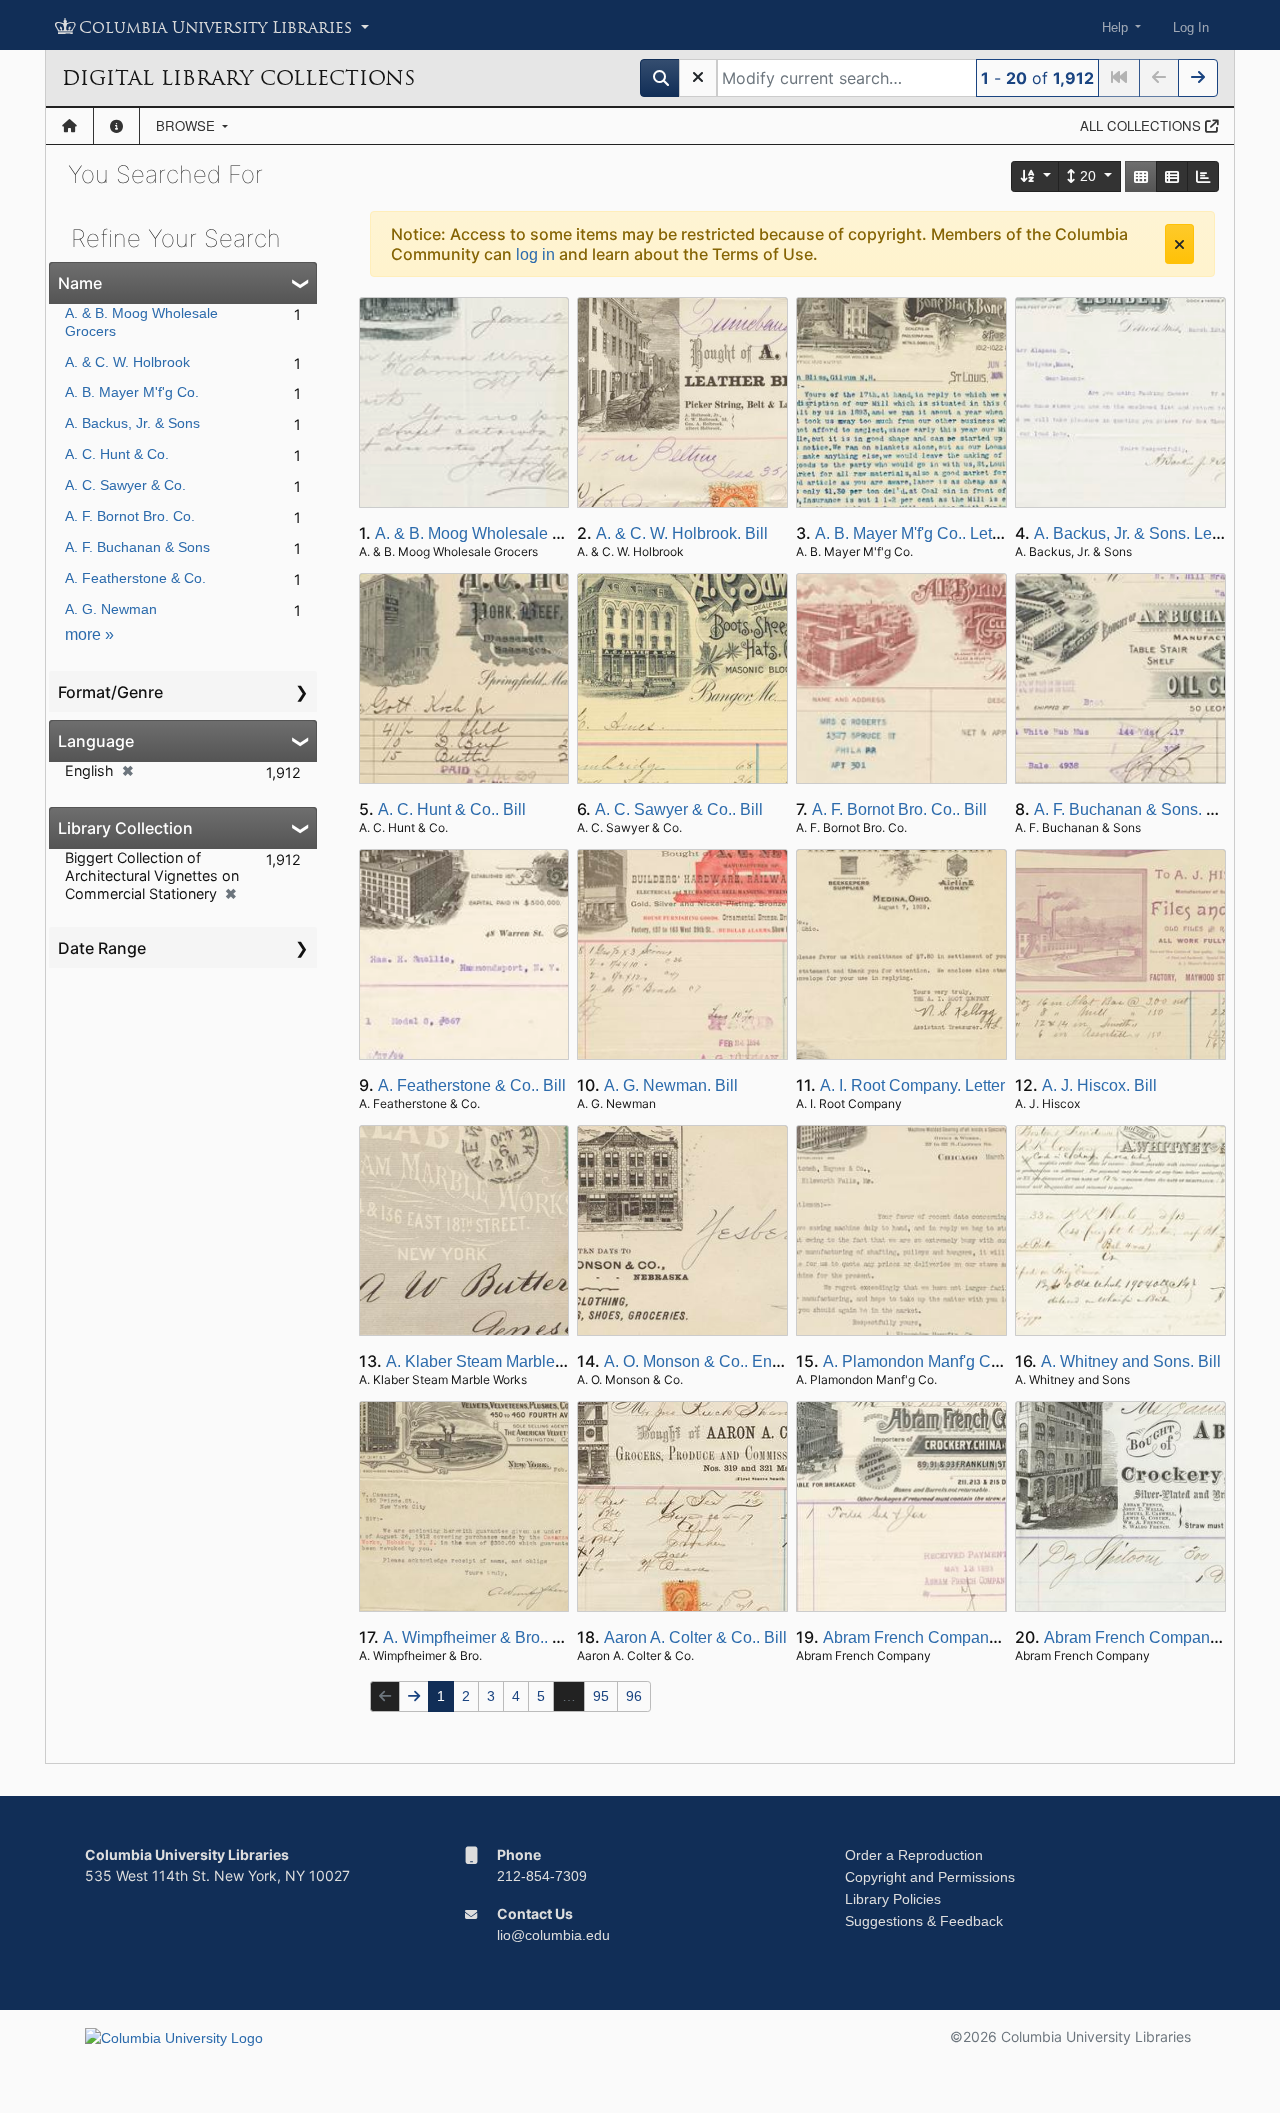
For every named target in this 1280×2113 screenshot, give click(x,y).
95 (601, 1696)
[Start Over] (698, 78)
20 (1088, 176)
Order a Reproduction (914, 1855)
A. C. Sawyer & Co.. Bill (679, 809)
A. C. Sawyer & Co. (125, 485)
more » (89, 634)
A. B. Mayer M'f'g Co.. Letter (912, 533)
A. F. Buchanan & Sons (137, 547)
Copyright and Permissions (930, 1877)
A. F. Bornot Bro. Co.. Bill (899, 809)
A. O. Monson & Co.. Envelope (712, 1361)
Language (96, 741)
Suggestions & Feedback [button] (924, 1921)
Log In (1191, 27)
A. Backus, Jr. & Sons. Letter (1134, 533)
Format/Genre (110, 692)
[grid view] (1141, 176)
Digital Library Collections (238, 78)
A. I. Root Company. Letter (912, 1085)
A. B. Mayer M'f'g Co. (132, 392)
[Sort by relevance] (1036, 176)
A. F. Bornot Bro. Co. (130, 516)
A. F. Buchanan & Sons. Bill (1131, 809)
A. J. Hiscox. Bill (1099, 1085)
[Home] (69, 126)
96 (634, 1696)
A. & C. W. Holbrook (127, 362)
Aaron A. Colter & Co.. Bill (695, 1637)
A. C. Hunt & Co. (117, 454)
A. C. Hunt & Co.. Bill (452, 809)
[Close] (1179, 244)
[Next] (1198, 78)
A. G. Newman (111, 609)
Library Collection (125, 828)
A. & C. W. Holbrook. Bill (682, 533)
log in (535, 254)
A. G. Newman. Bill (671, 1085)
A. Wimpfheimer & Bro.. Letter (487, 1637)
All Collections (1142, 125)
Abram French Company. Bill (925, 1637)
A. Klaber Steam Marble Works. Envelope (533, 1361)
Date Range (102, 948)
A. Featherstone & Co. (135, 578)
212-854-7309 (542, 1876)
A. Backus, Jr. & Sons (132, 423)
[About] (116, 126)
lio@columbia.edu (553, 1935)
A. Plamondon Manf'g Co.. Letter (937, 1361)
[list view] (1172, 176)
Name (80, 283)
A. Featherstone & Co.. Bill (472, 1085)
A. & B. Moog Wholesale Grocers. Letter (515, 533)
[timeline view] (1203, 176)
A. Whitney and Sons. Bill (1131, 1361)
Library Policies (893, 1899)
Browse (187, 125)
